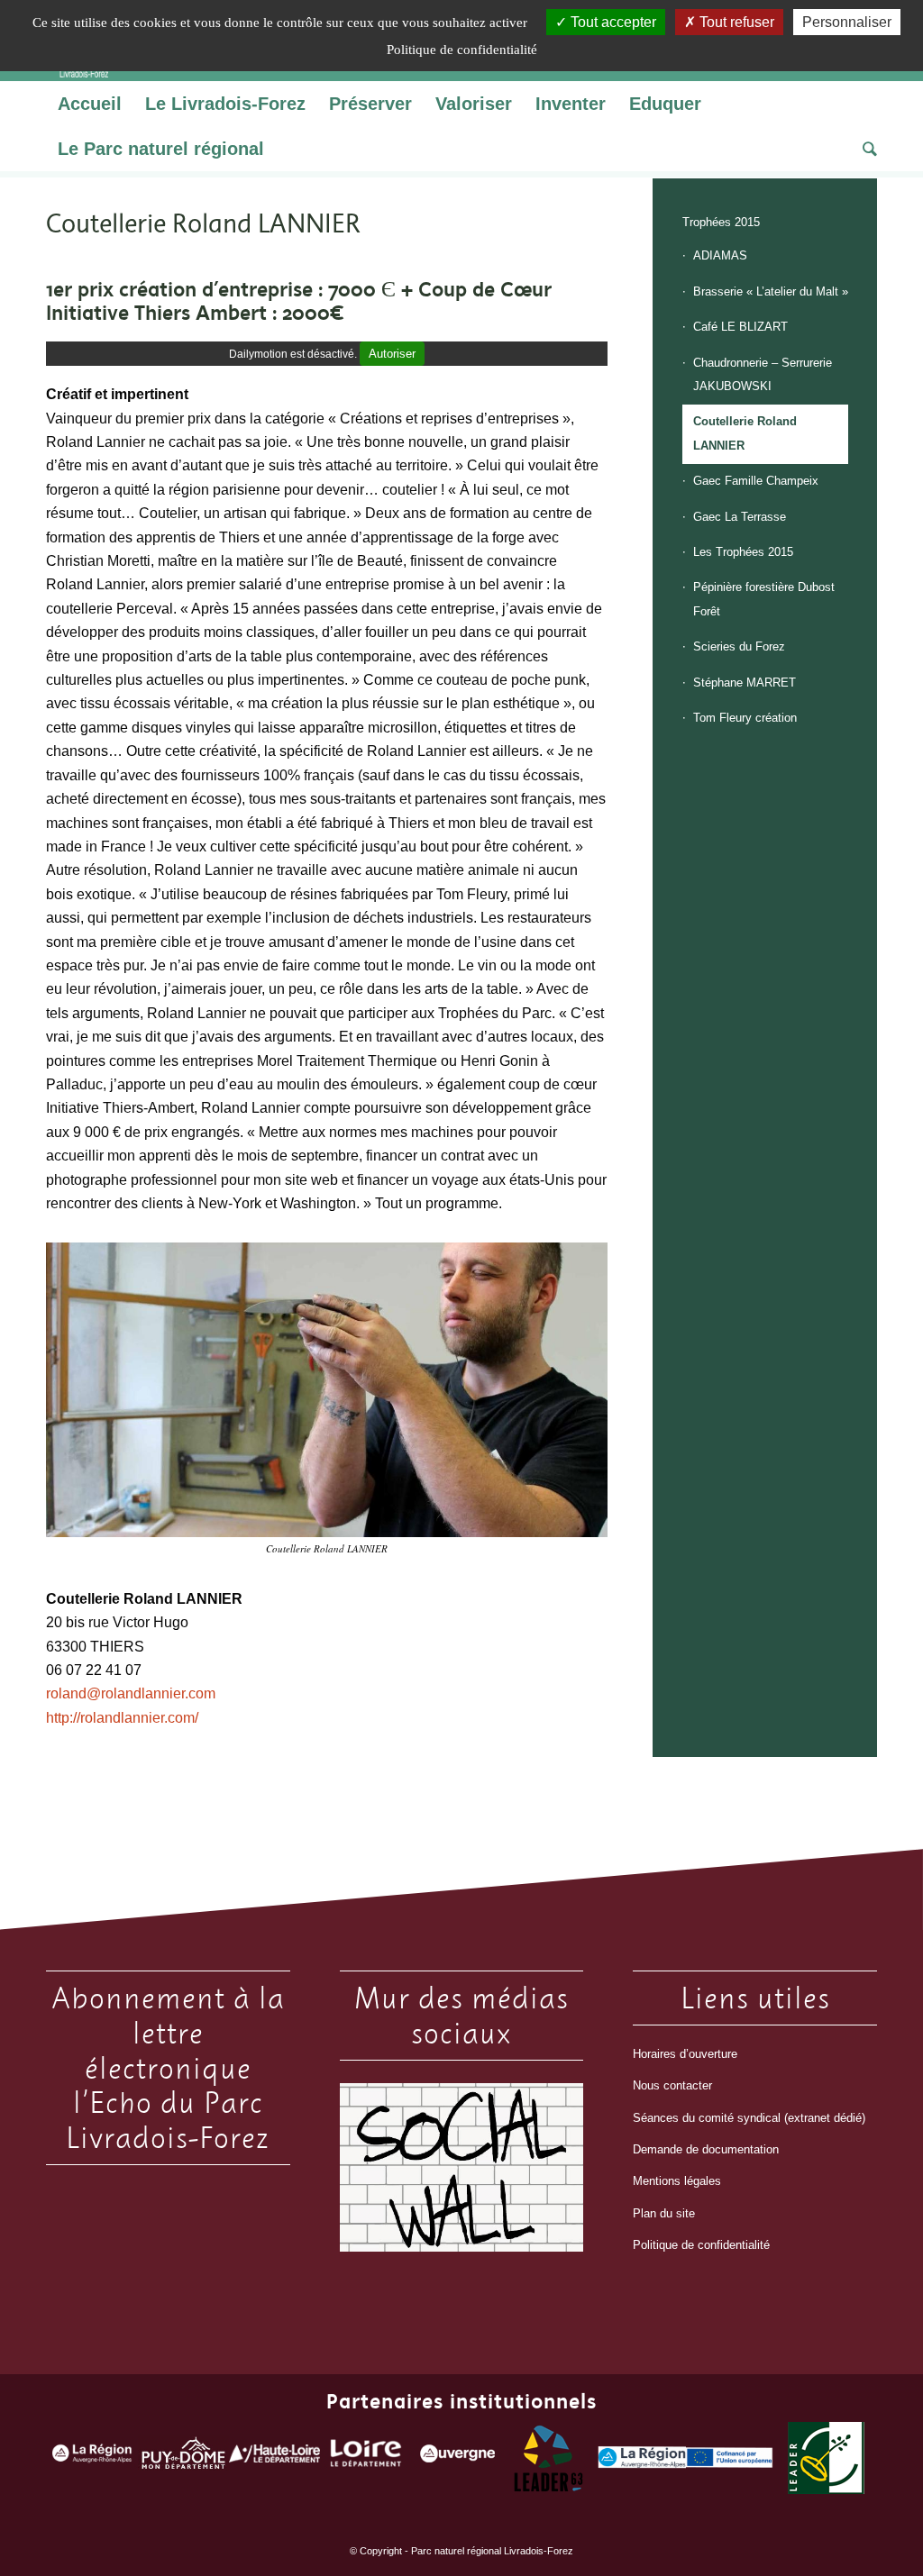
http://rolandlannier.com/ (122, 1718)
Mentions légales (677, 2181)
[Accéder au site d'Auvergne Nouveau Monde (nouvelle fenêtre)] (457, 2458)
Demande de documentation (706, 2149)
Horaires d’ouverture (685, 2054)
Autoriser (392, 354)
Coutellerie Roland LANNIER (745, 433)
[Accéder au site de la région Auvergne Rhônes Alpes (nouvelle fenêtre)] (91, 2458)
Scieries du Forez (739, 646)
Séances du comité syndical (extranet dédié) (749, 2118)
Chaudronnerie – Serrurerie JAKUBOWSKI (763, 374)
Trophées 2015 (721, 222)
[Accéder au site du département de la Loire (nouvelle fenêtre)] (366, 2458)
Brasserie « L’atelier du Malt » (771, 291)
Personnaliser (847, 22)
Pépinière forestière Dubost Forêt (764, 599)
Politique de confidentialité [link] (462, 50)
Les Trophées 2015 (743, 552)
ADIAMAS (720, 255)
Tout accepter (612, 22)
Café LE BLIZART (740, 327)
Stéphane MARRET (745, 683)
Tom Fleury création (745, 718)
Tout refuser (735, 22)
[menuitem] (90, 104)
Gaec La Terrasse (740, 517)
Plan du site (664, 2213)
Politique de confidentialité (701, 2245)
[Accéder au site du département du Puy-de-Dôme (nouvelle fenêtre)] (183, 2457)
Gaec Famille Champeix (756, 481)
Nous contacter (672, 2085)
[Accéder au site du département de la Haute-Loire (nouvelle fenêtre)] (274, 2458)
